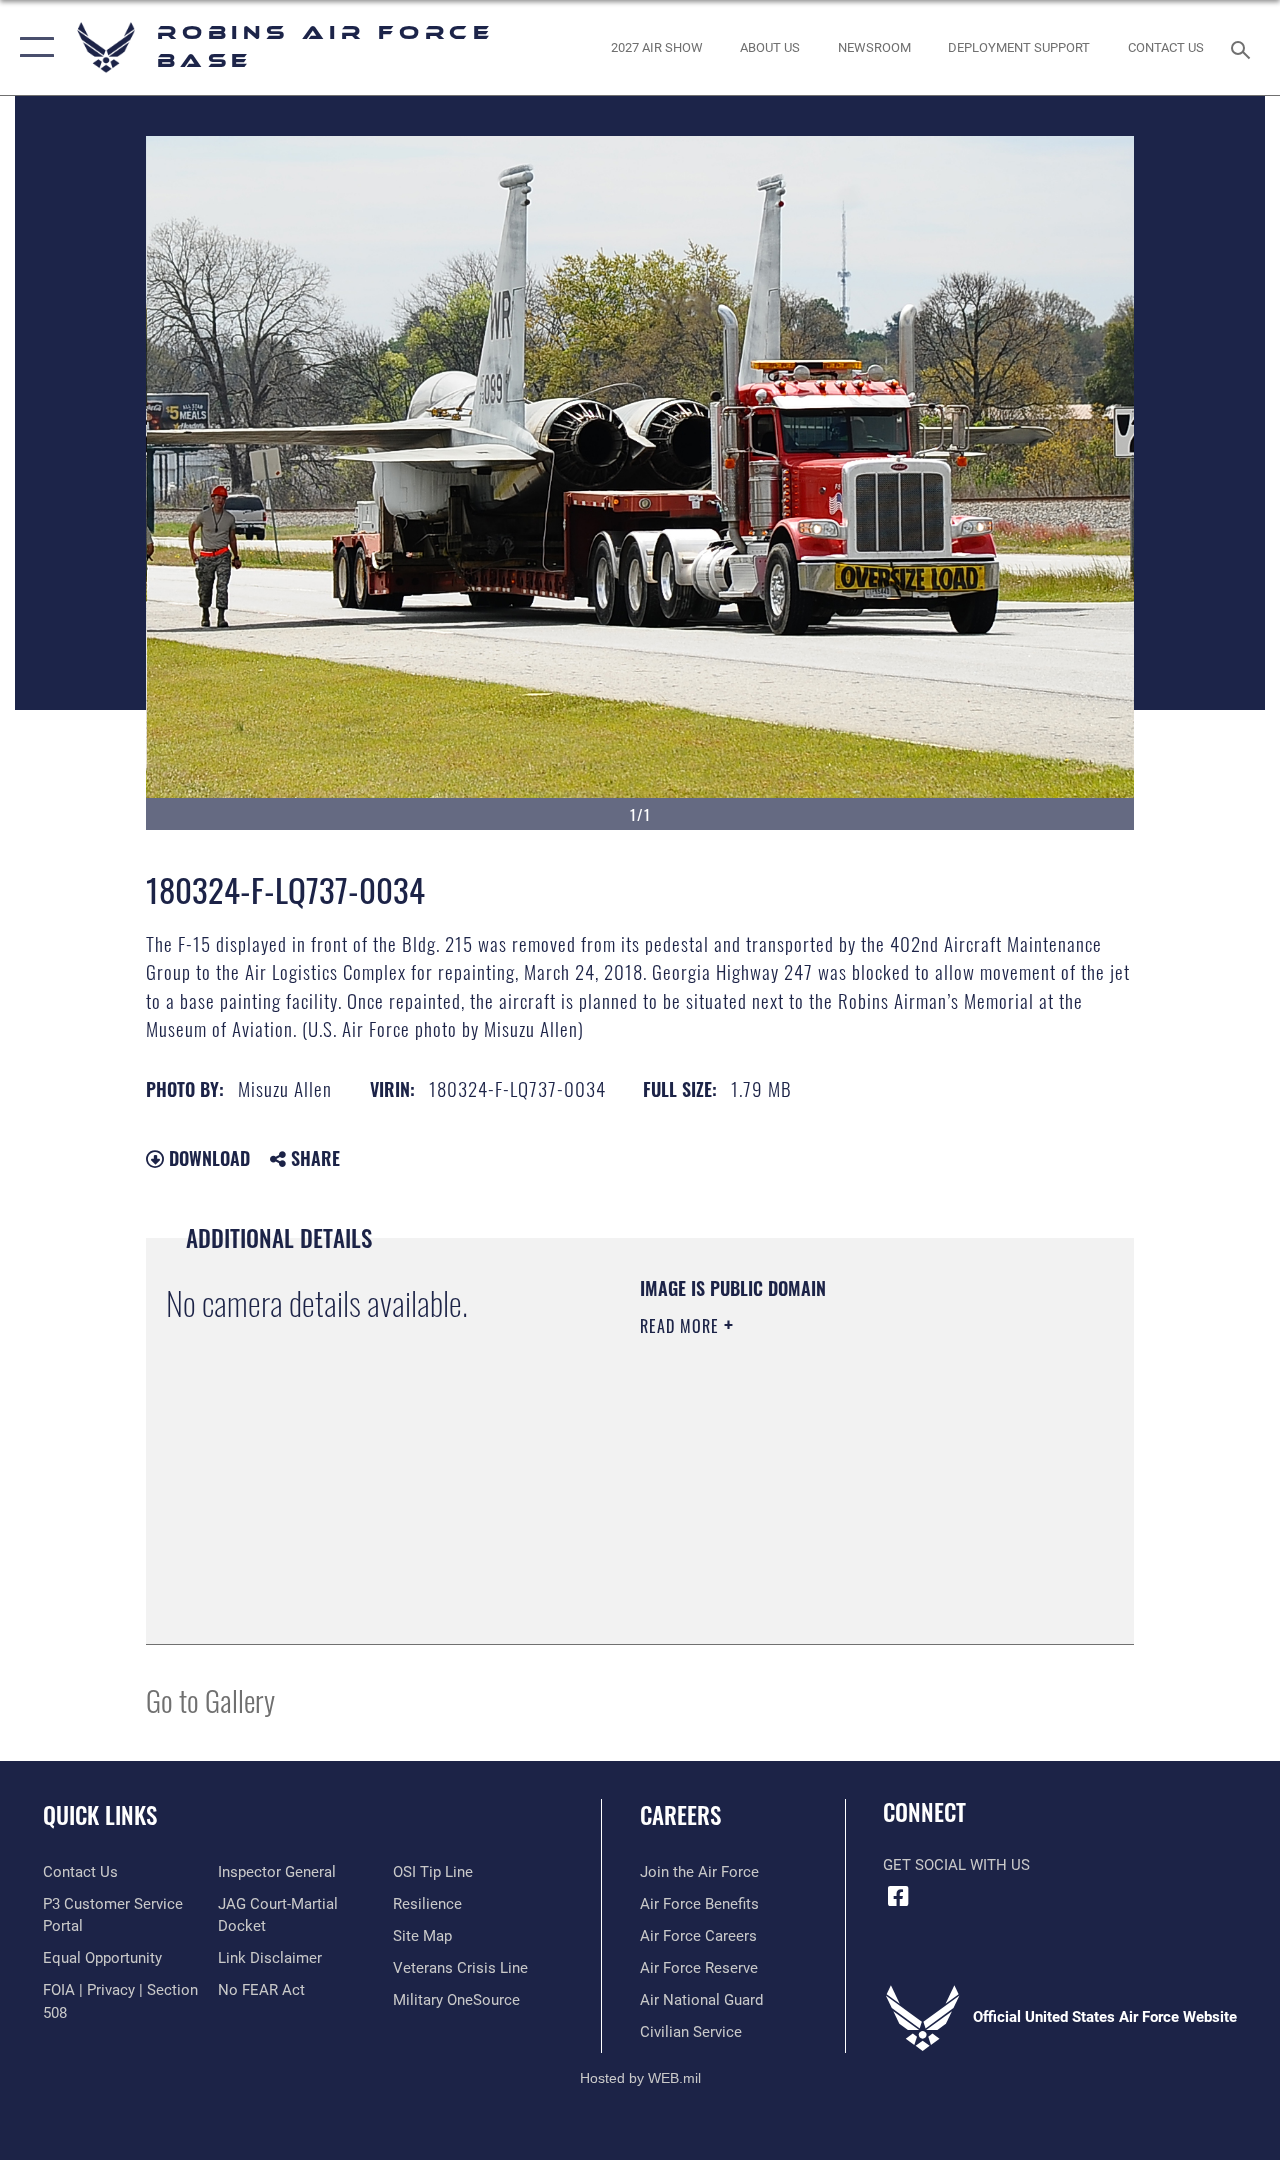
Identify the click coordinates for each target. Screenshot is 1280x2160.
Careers (680, 1815)
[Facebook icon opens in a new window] (898, 1896)
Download (207, 1158)
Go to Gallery (210, 1699)
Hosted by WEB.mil (640, 2078)
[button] (32, 47)
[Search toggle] (1244, 47)
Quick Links (100, 1815)
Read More (682, 1326)
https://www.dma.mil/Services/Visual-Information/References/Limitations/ (819, 1495)
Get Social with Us (956, 1865)
